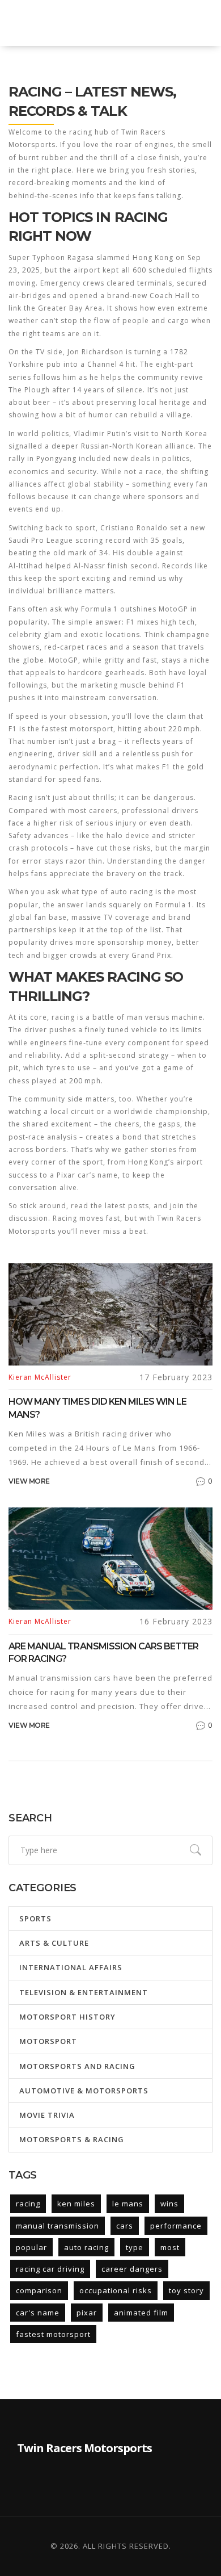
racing (28, 2204)
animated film (141, 2313)
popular (31, 2247)
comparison (39, 2290)
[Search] (195, 1850)
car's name (38, 2313)
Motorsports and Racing (77, 2066)
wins (169, 2204)
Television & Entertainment (84, 1992)
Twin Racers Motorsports (90, 23)
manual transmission (58, 2226)
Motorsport (48, 2041)
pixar (87, 2313)
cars (125, 2226)
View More (29, 1481)
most (170, 2247)
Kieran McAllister (40, 1377)
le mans (128, 2204)
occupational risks (116, 2290)
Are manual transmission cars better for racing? (103, 1653)
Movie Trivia (47, 2115)
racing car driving (50, 2269)
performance (176, 2226)
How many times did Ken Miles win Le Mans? (97, 1408)
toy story (186, 2290)
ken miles (76, 2204)
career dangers (132, 2269)
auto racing (86, 2247)
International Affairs (71, 1967)
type (135, 2247)
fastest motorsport (53, 2334)
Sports (35, 1919)
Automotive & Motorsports (84, 2091)
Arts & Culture (54, 1943)
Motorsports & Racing (72, 2139)
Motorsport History (67, 2017)
